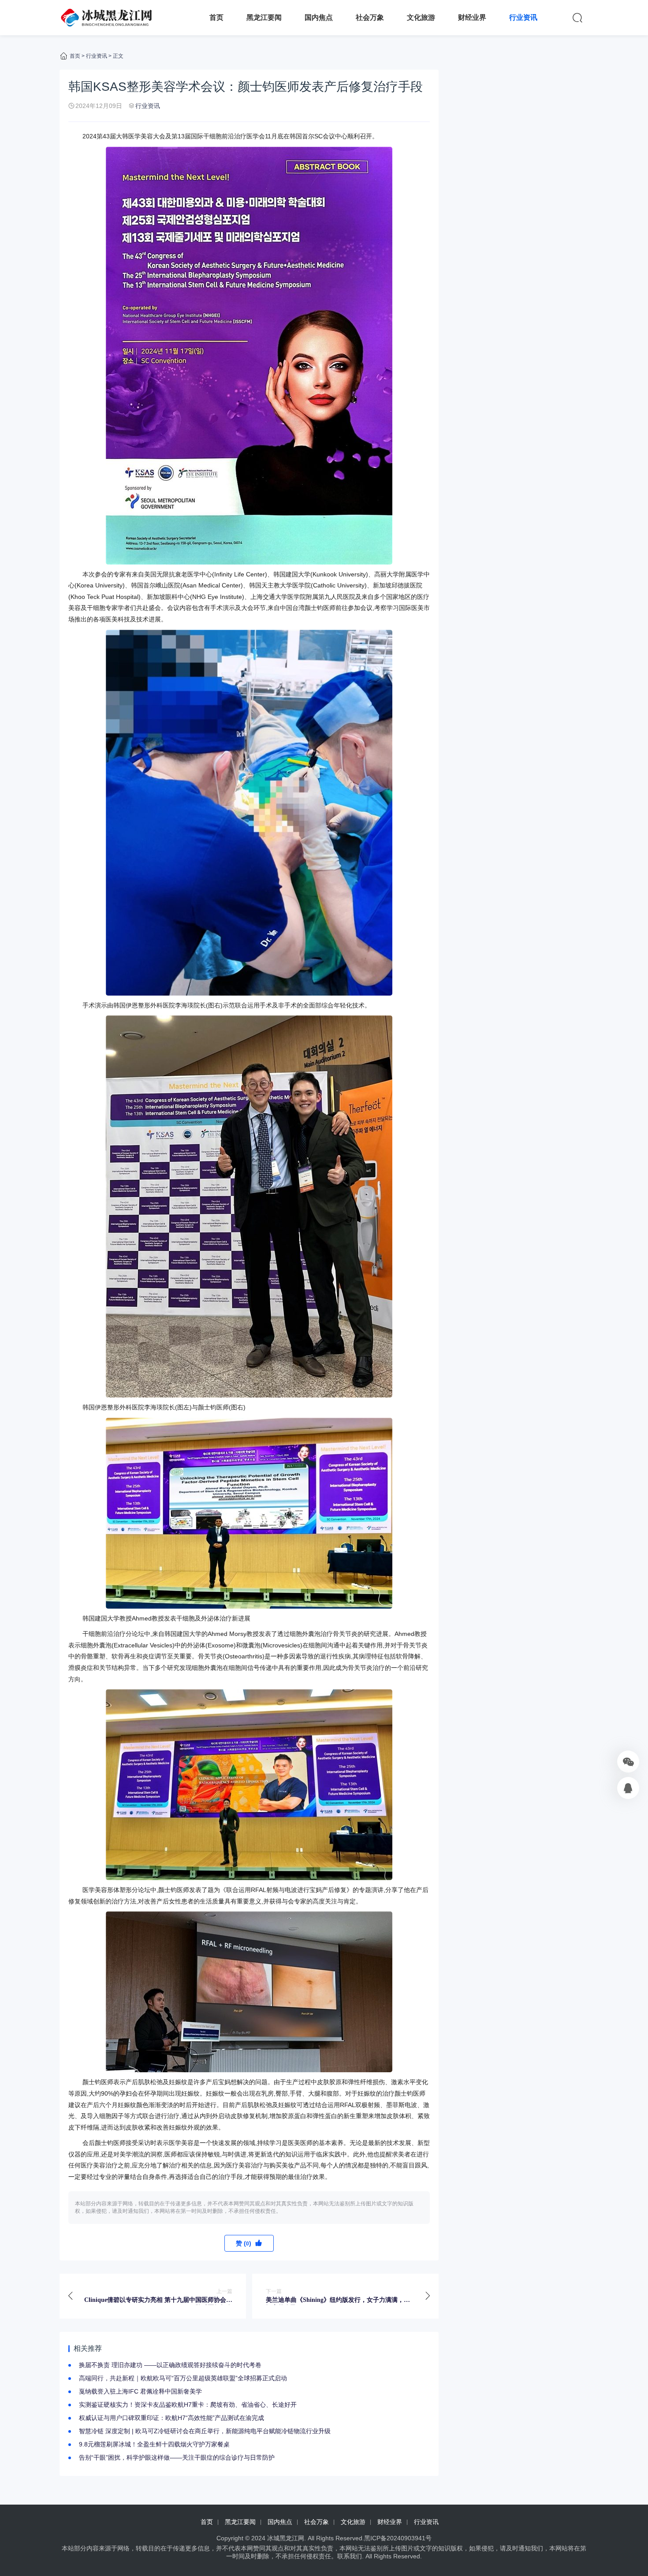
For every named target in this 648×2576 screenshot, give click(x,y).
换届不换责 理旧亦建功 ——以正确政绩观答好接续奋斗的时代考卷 (170, 2365)
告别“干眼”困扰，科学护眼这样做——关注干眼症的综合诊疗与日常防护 (177, 2457)
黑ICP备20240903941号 (398, 2538)
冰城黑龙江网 (286, 2538)
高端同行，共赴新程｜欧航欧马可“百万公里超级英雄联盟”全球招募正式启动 (183, 2378)
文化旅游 (421, 17)
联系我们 (350, 2556)
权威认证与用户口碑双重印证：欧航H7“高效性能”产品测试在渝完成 (171, 2418)
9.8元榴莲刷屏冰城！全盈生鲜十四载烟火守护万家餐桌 (154, 2444)
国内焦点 (319, 17)
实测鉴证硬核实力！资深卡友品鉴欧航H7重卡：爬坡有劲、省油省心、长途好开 (188, 2405)
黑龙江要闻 (264, 17)
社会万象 (370, 17)
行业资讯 (523, 17)
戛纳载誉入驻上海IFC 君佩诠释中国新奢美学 (140, 2391)
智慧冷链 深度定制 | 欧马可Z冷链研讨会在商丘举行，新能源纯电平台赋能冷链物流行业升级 (205, 2431)
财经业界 (472, 17)
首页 (216, 17)
